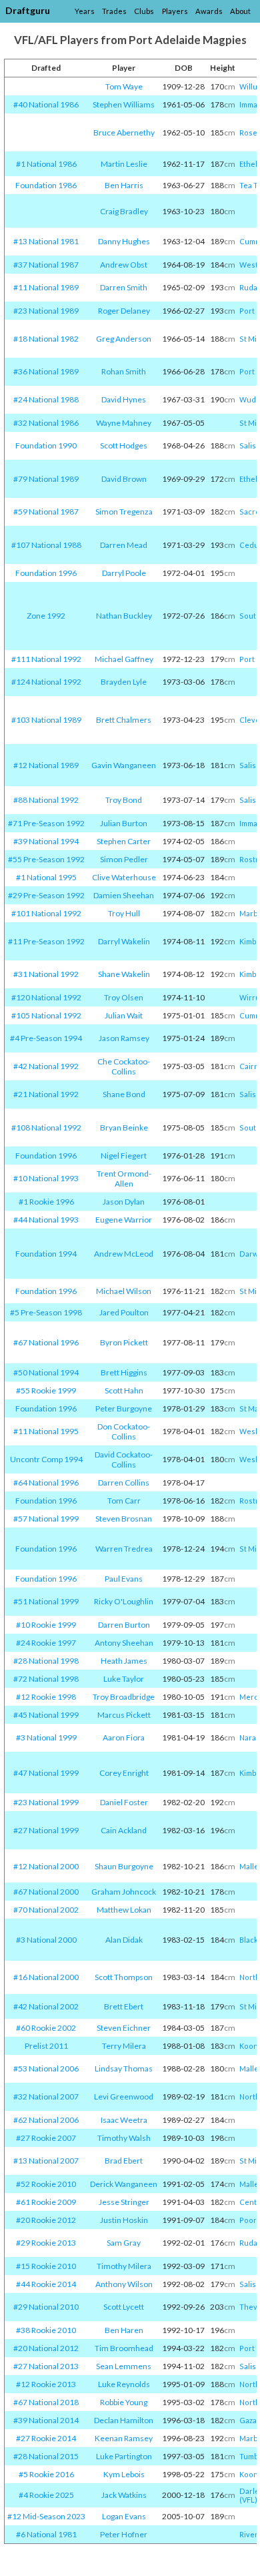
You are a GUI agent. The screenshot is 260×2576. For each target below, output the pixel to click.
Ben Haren (124, 2330)
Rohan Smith (124, 371)
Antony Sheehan (124, 1643)
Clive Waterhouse (124, 877)
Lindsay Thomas (124, 2068)
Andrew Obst (124, 265)
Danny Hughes (124, 241)
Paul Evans (124, 1579)
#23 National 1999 (46, 1802)
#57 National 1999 (46, 1519)
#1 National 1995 (46, 877)
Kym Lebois (124, 2474)
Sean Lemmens (124, 2366)
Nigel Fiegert (124, 1156)
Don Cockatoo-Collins (124, 1431)
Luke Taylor (124, 1679)
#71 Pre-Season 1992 (46, 823)
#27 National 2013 (46, 2366)
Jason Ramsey (124, 1038)
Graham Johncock (124, 1892)
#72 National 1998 (46, 1679)
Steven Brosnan (124, 1519)
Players (175, 11)
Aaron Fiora (124, 1737)
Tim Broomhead (124, 2348)
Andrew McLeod (124, 1254)
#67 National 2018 (46, 2402)
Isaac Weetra (124, 2120)
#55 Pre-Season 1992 (46, 859)
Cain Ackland (124, 1830)
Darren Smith (124, 287)
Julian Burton (124, 823)
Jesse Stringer (124, 2202)
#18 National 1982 (46, 339)
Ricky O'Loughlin (124, 1601)
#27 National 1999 (46, 1830)
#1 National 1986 (46, 164)
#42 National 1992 (46, 1066)
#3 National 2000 (46, 1940)
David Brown (124, 479)
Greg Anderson (124, 339)
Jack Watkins (124, 2495)
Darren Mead (124, 545)
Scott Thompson (124, 1977)
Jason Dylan (124, 1202)
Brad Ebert (124, 2161)
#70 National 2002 (46, 1910)
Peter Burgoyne (124, 1408)
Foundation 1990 (46, 445)
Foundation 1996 (46, 573)
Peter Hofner (124, 2534)
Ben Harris (124, 185)
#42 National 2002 (46, 2006)
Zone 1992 (46, 616)
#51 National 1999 (46, 1601)
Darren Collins (124, 1483)
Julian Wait (124, 1015)
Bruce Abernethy (124, 132)
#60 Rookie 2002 (46, 2028)
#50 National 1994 (46, 1372)
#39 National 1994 (46, 841)
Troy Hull (124, 913)
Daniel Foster (124, 1802)
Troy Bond (124, 800)
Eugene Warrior (124, 1220)
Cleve (250, 720)
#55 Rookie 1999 (46, 1390)
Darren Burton (124, 1625)
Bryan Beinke (124, 1128)
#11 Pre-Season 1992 (46, 941)
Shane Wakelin (124, 974)
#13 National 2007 (46, 2161)
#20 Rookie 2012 (46, 2220)
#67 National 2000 (46, 1892)
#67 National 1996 (46, 1342)
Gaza (248, 2420)
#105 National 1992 (46, 1015)
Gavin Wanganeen (124, 765)
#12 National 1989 (46, 765)
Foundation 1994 (46, 1254)
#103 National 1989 (46, 720)
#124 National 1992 (46, 682)
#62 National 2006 (46, 2120)
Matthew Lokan (124, 1910)
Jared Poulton (124, 1312)
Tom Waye (124, 86)
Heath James (124, 1661)
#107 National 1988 (46, 545)
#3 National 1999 (46, 1737)
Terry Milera (124, 2046)
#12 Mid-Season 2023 (46, 2516)
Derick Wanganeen (124, 2184)
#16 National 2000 (46, 1977)
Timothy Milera (124, 2266)
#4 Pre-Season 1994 (46, 1038)
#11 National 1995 (46, 1431)
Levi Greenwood (124, 2097)
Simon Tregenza (124, 512)
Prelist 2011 (46, 2046)
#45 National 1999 (46, 1715)
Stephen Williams (124, 104)
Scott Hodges (124, 445)
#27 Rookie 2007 (46, 2138)
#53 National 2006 (46, 2068)
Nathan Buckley (124, 616)
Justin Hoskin (124, 2220)
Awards (209, 11)
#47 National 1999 (46, 1773)
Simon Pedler (124, 859)
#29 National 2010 (46, 2307)
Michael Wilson (124, 1291)
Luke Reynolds (124, 2384)
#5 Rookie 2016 (46, 2474)
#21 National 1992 (46, 1094)
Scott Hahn (124, 1390)
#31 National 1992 (46, 974)
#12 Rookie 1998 (46, 1697)
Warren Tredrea (124, 1549)
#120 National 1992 (46, 997)
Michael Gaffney (124, 659)
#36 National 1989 (46, 371)
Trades (114, 11)
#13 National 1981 (46, 241)
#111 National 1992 (46, 659)
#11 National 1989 (46, 287)
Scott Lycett (124, 2307)
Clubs (144, 11)
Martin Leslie (124, 164)
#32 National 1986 (46, 423)
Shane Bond (124, 1094)
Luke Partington (124, 2456)
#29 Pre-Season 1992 (46, 895)
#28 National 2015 (46, 2456)
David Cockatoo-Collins (124, 1460)
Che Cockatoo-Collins (124, 1066)
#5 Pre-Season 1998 (46, 1312)
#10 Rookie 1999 (46, 1625)
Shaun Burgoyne (124, 1866)
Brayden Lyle (124, 682)
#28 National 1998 (46, 1661)
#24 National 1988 (46, 399)
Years (85, 11)
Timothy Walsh (124, 2138)
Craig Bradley (124, 211)
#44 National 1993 (46, 1220)
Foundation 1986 (46, 185)
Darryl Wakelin (124, 941)
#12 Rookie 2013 (46, 2384)
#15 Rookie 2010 (46, 2266)
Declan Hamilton (124, 2420)
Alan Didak (124, 1940)
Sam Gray (124, 2243)
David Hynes (124, 399)
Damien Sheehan (124, 895)
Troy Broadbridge (124, 1697)
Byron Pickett (124, 1342)
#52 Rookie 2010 (46, 2184)
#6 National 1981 (46, 2534)
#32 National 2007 (46, 2097)
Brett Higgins (124, 1372)
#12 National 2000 (46, 1866)
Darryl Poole (124, 573)
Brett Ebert (124, 2006)
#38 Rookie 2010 (46, 2330)
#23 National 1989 (46, 311)
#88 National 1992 (46, 800)
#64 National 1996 (46, 1483)
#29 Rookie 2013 (46, 2243)
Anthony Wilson (124, 2284)
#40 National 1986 (46, 104)
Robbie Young (124, 2402)
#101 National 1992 (46, 913)
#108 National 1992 (46, 1128)
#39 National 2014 (46, 2420)
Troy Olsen (124, 997)
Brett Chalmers (124, 720)
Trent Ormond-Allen (124, 1179)
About (240, 11)
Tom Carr (124, 1501)
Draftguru (28, 10)
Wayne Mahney (124, 423)
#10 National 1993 (46, 1178)
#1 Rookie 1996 (46, 1202)
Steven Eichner (124, 2028)
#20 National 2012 (46, 2348)
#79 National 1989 (46, 479)
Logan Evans (124, 2516)
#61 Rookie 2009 (46, 2202)
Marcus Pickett (124, 1715)
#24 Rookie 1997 (46, 1643)
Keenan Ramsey (124, 2438)
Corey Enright (124, 1773)
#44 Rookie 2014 (46, 2284)
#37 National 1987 (46, 265)
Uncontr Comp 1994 (46, 1459)
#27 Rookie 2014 (46, 2438)
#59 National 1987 (46, 512)
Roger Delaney (124, 311)
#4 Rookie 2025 (46, 2495)
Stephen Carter (124, 841)
